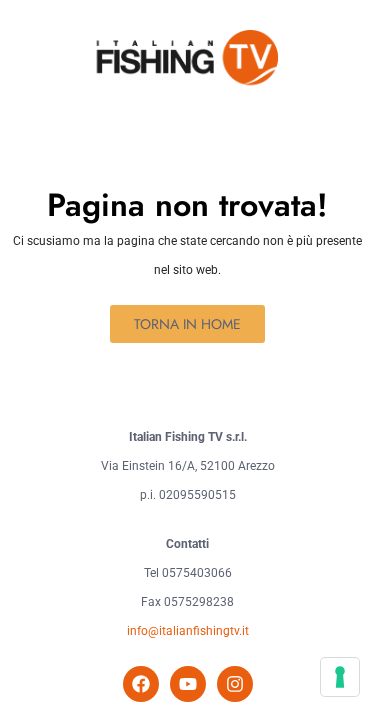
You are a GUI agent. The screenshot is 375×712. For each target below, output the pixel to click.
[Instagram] (235, 684)
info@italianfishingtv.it (188, 631)
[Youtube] (188, 684)
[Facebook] (141, 684)
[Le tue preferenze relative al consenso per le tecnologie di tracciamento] (340, 677)
